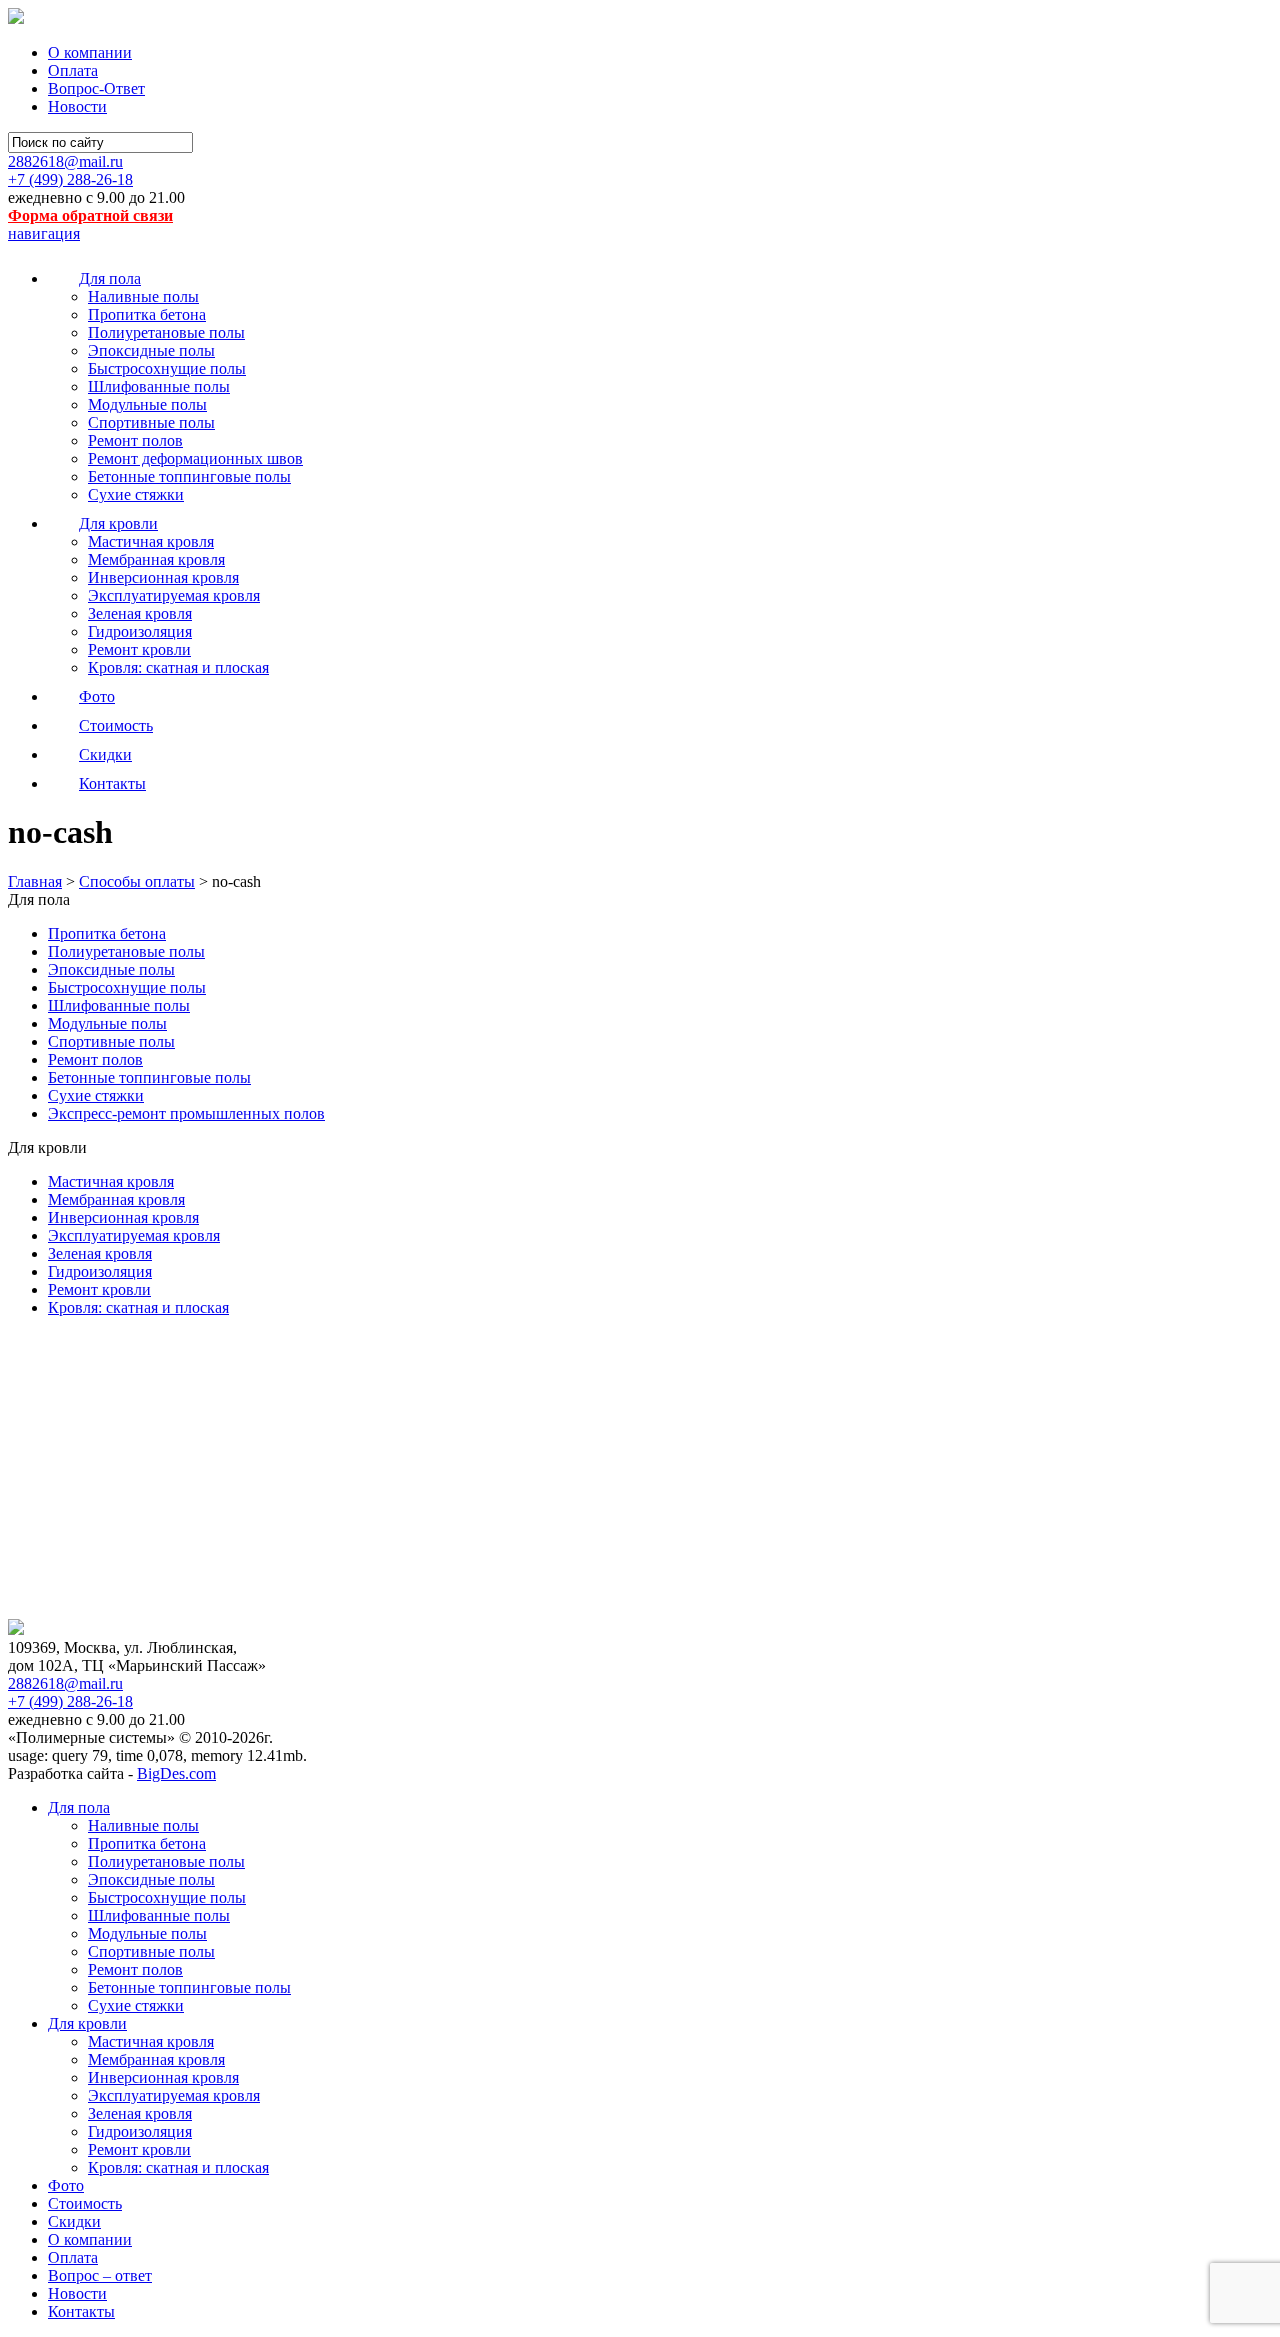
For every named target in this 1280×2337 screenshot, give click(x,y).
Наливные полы (143, 296)
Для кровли (87, 2023)
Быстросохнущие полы (167, 368)
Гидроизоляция (140, 631)
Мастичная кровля (151, 541)
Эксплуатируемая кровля (174, 595)
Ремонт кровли (139, 649)
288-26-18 (70, 179)
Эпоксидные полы (151, 350)
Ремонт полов (135, 440)
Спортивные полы (151, 422)
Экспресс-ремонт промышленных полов (186, 1113)
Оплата (73, 70)
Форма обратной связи (90, 215)
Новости (77, 106)
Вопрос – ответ (100, 2275)
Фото (66, 2185)
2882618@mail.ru (65, 161)
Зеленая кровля (140, 613)
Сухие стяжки (136, 494)
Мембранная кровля (156, 559)
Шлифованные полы (159, 386)
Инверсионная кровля (163, 577)
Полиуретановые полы (166, 332)
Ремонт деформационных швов (195, 458)
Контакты (81, 2311)
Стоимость (85, 2203)
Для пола (79, 1807)
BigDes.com (176, 1773)
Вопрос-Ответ (96, 88)
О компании (90, 52)
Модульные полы (147, 404)
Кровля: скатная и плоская (178, 667)
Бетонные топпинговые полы (189, 476)
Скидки (74, 2221)
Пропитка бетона (147, 314)
